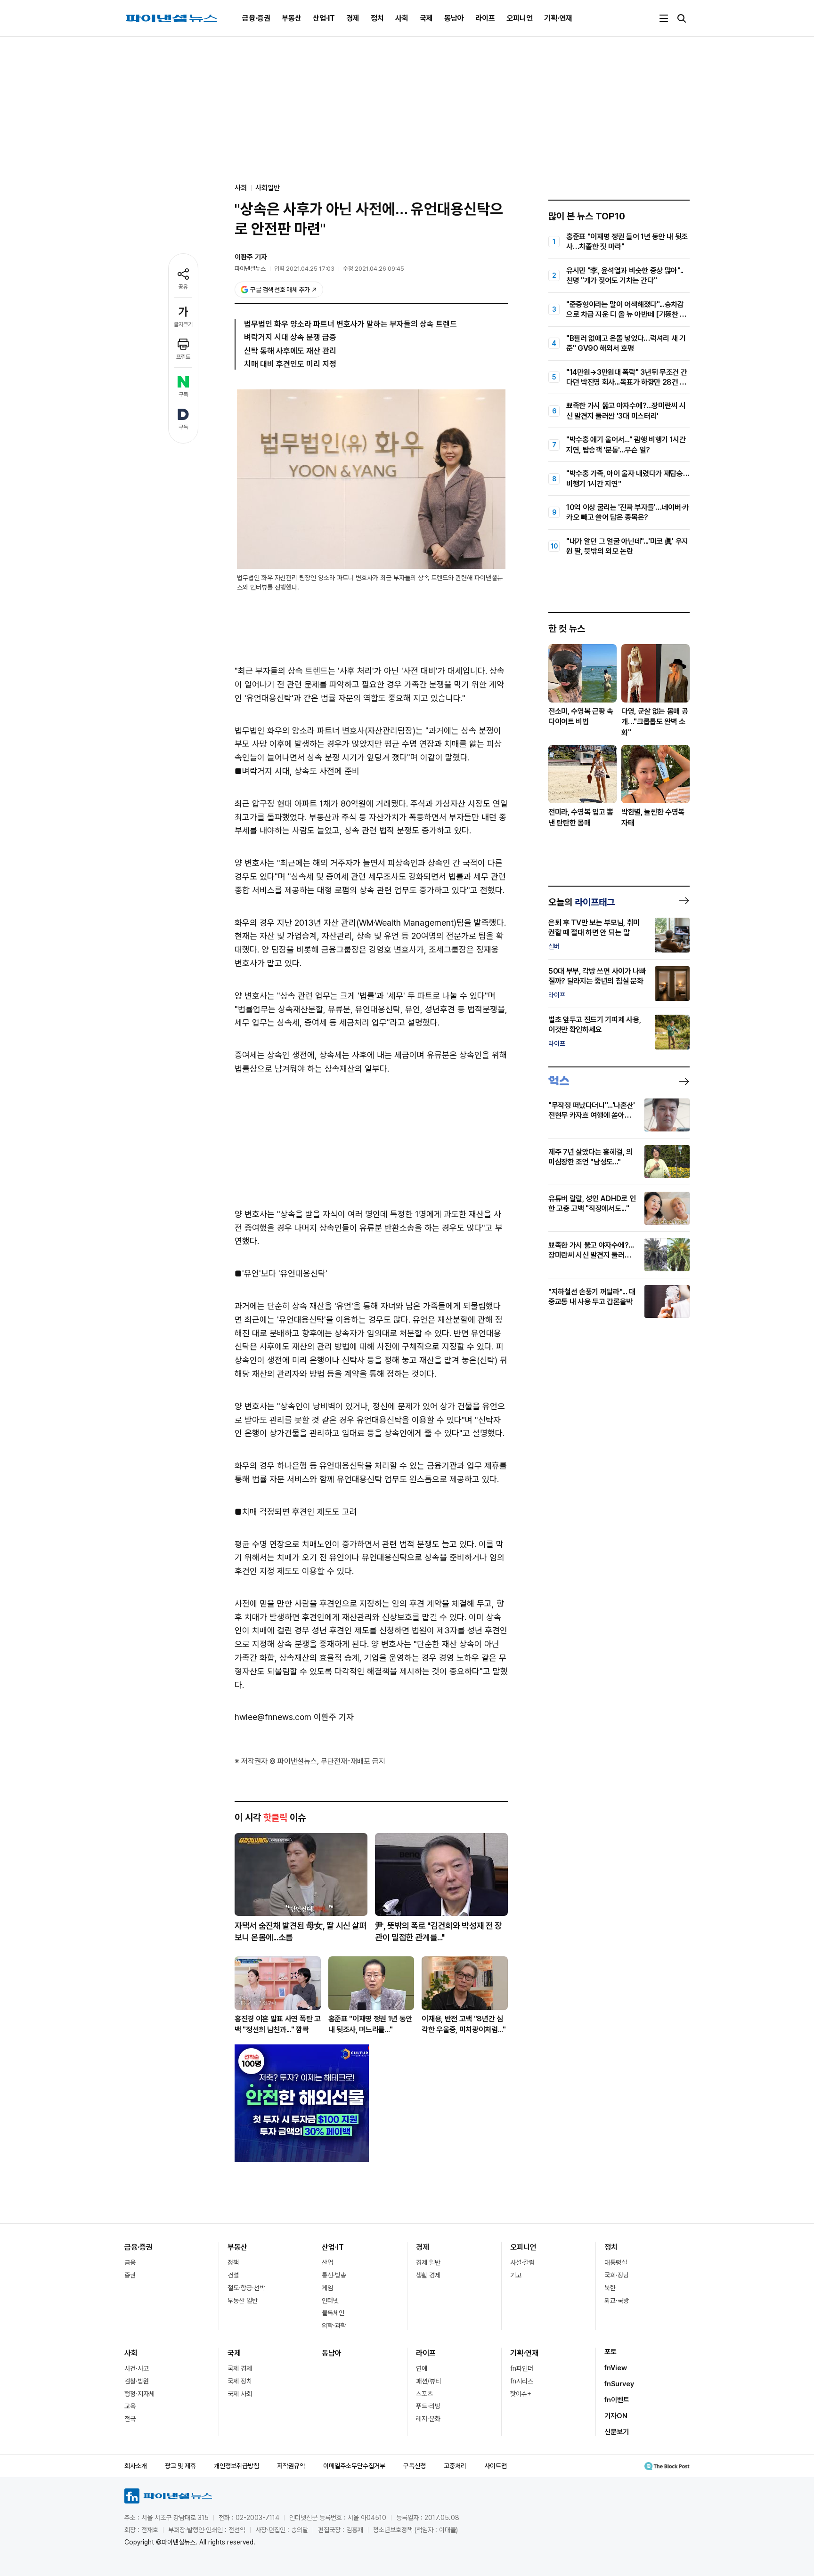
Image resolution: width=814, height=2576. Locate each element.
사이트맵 (496, 2466)
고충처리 (455, 2466)
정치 (377, 18)
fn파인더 (522, 2368)
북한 (610, 2288)
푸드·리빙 (428, 2406)
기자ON (616, 2416)
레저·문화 (428, 2419)
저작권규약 (291, 2466)
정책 (233, 2262)
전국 (130, 2419)
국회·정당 (617, 2275)
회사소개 (136, 2466)
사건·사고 (137, 2368)
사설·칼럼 (522, 2262)
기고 (516, 2275)
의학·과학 (334, 2326)
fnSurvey (619, 2384)
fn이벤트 (617, 2400)
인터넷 (330, 2301)
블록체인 (333, 2313)
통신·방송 (334, 2275)
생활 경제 (428, 2275)
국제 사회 (240, 2394)
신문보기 (617, 2432)
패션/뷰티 (428, 2381)
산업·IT (324, 18)
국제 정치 (240, 2381)
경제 (353, 18)
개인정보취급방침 (236, 2466)
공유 (183, 287)
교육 (130, 2406)
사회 (402, 18)
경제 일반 (428, 2262)
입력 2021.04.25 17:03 (304, 269)
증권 (130, 2275)
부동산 (292, 18)
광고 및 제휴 (180, 2466)
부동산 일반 (243, 2301)
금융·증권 (256, 18)
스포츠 (424, 2394)
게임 (327, 2288)
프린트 (183, 357)
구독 (183, 395)
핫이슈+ (521, 2394)
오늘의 (582, 902)
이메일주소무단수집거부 (354, 2466)
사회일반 (268, 188)
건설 (233, 2275)
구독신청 (415, 2466)
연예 (422, 2368)
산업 (327, 2262)
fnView (616, 2368)
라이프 (485, 18)
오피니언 (520, 18)
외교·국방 (617, 2301)
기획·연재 (558, 18)
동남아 (454, 18)
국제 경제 (240, 2368)
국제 (426, 18)
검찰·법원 (137, 2381)
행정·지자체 (139, 2394)
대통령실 (616, 2262)
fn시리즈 (522, 2381)
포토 (610, 2352)
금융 (130, 2262)
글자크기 (183, 324)
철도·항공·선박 (246, 2288)
